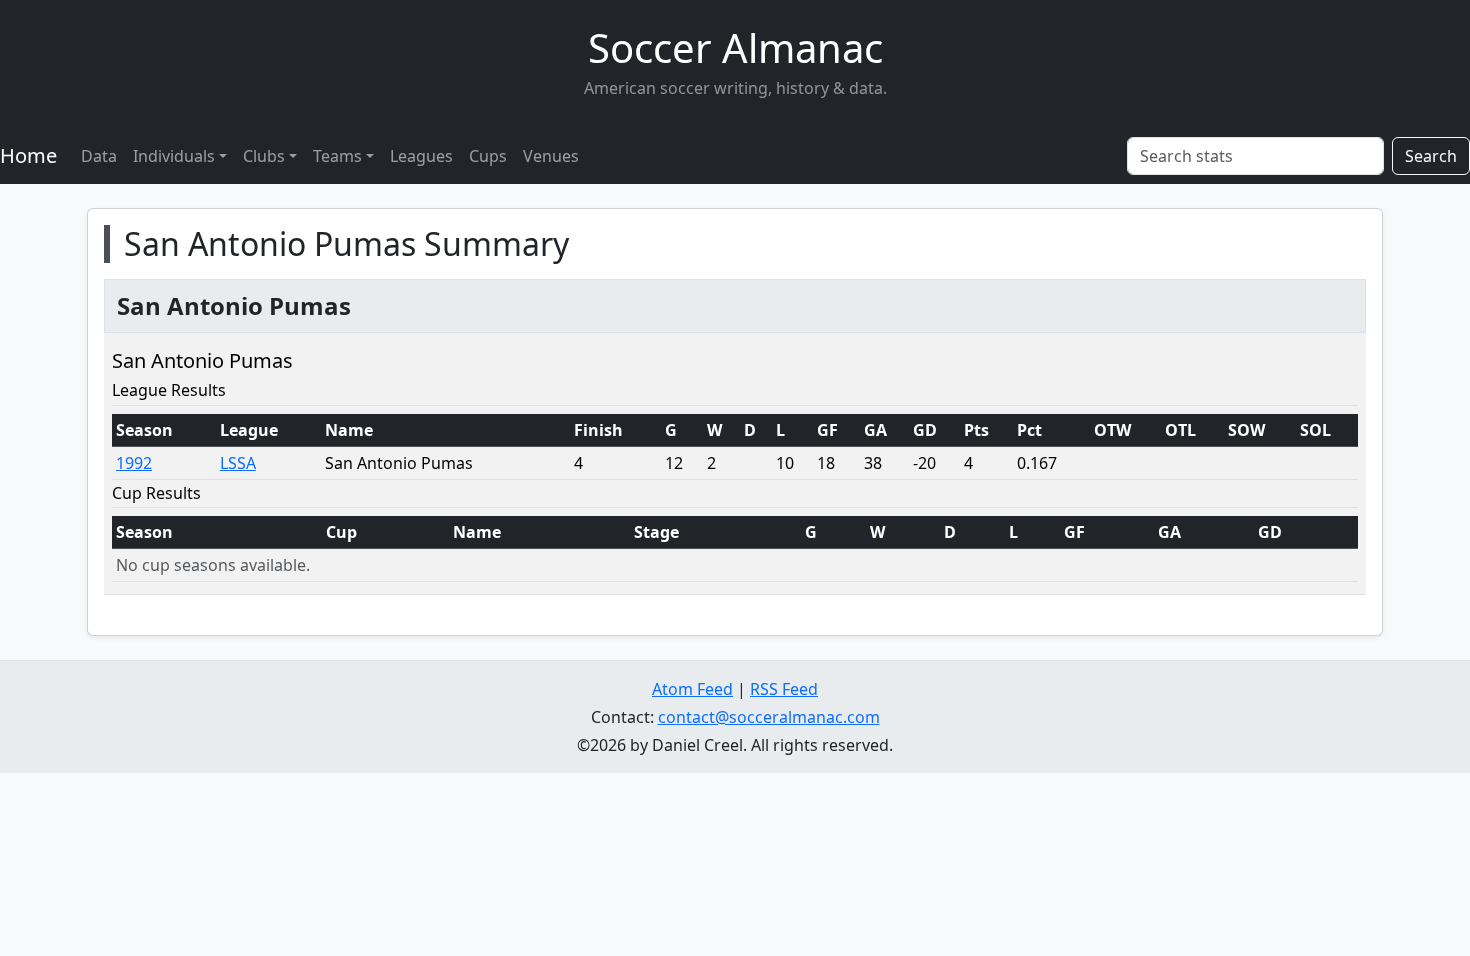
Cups (488, 156)
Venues (551, 156)
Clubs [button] (264, 156)
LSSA (238, 463)
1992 (134, 463)
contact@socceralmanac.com (769, 717)
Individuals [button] (174, 156)
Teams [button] (337, 156)
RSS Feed (784, 689)
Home (28, 155)
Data (99, 156)
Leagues (421, 156)
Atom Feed (692, 689)
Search (1431, 156)
